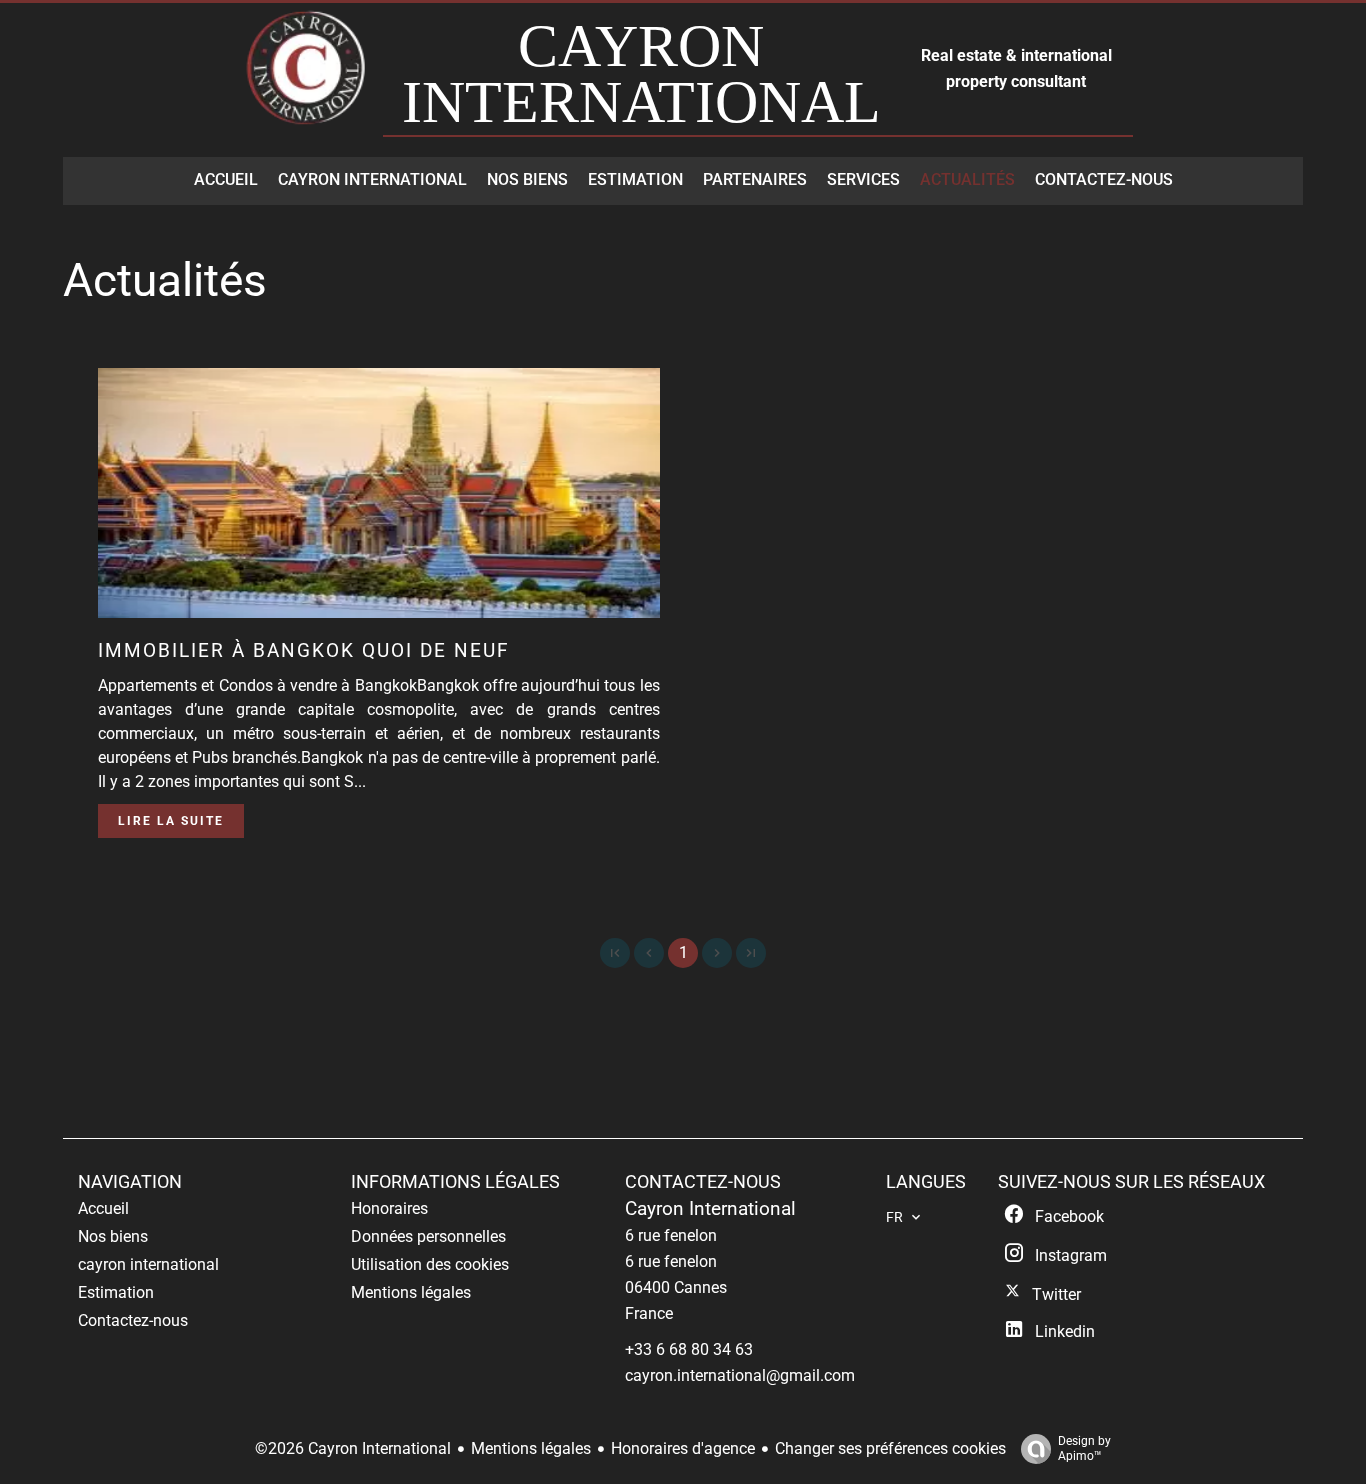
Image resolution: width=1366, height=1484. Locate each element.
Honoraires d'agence (683, 1448)
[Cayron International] (308, 77)
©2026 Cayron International (353, 1448)
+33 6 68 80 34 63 (689, 1349)
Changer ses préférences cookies (890, 1448)
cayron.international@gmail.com (740, 1375)
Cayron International (710, 1209)
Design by (1084, 1448)
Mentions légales (531, 1448)
